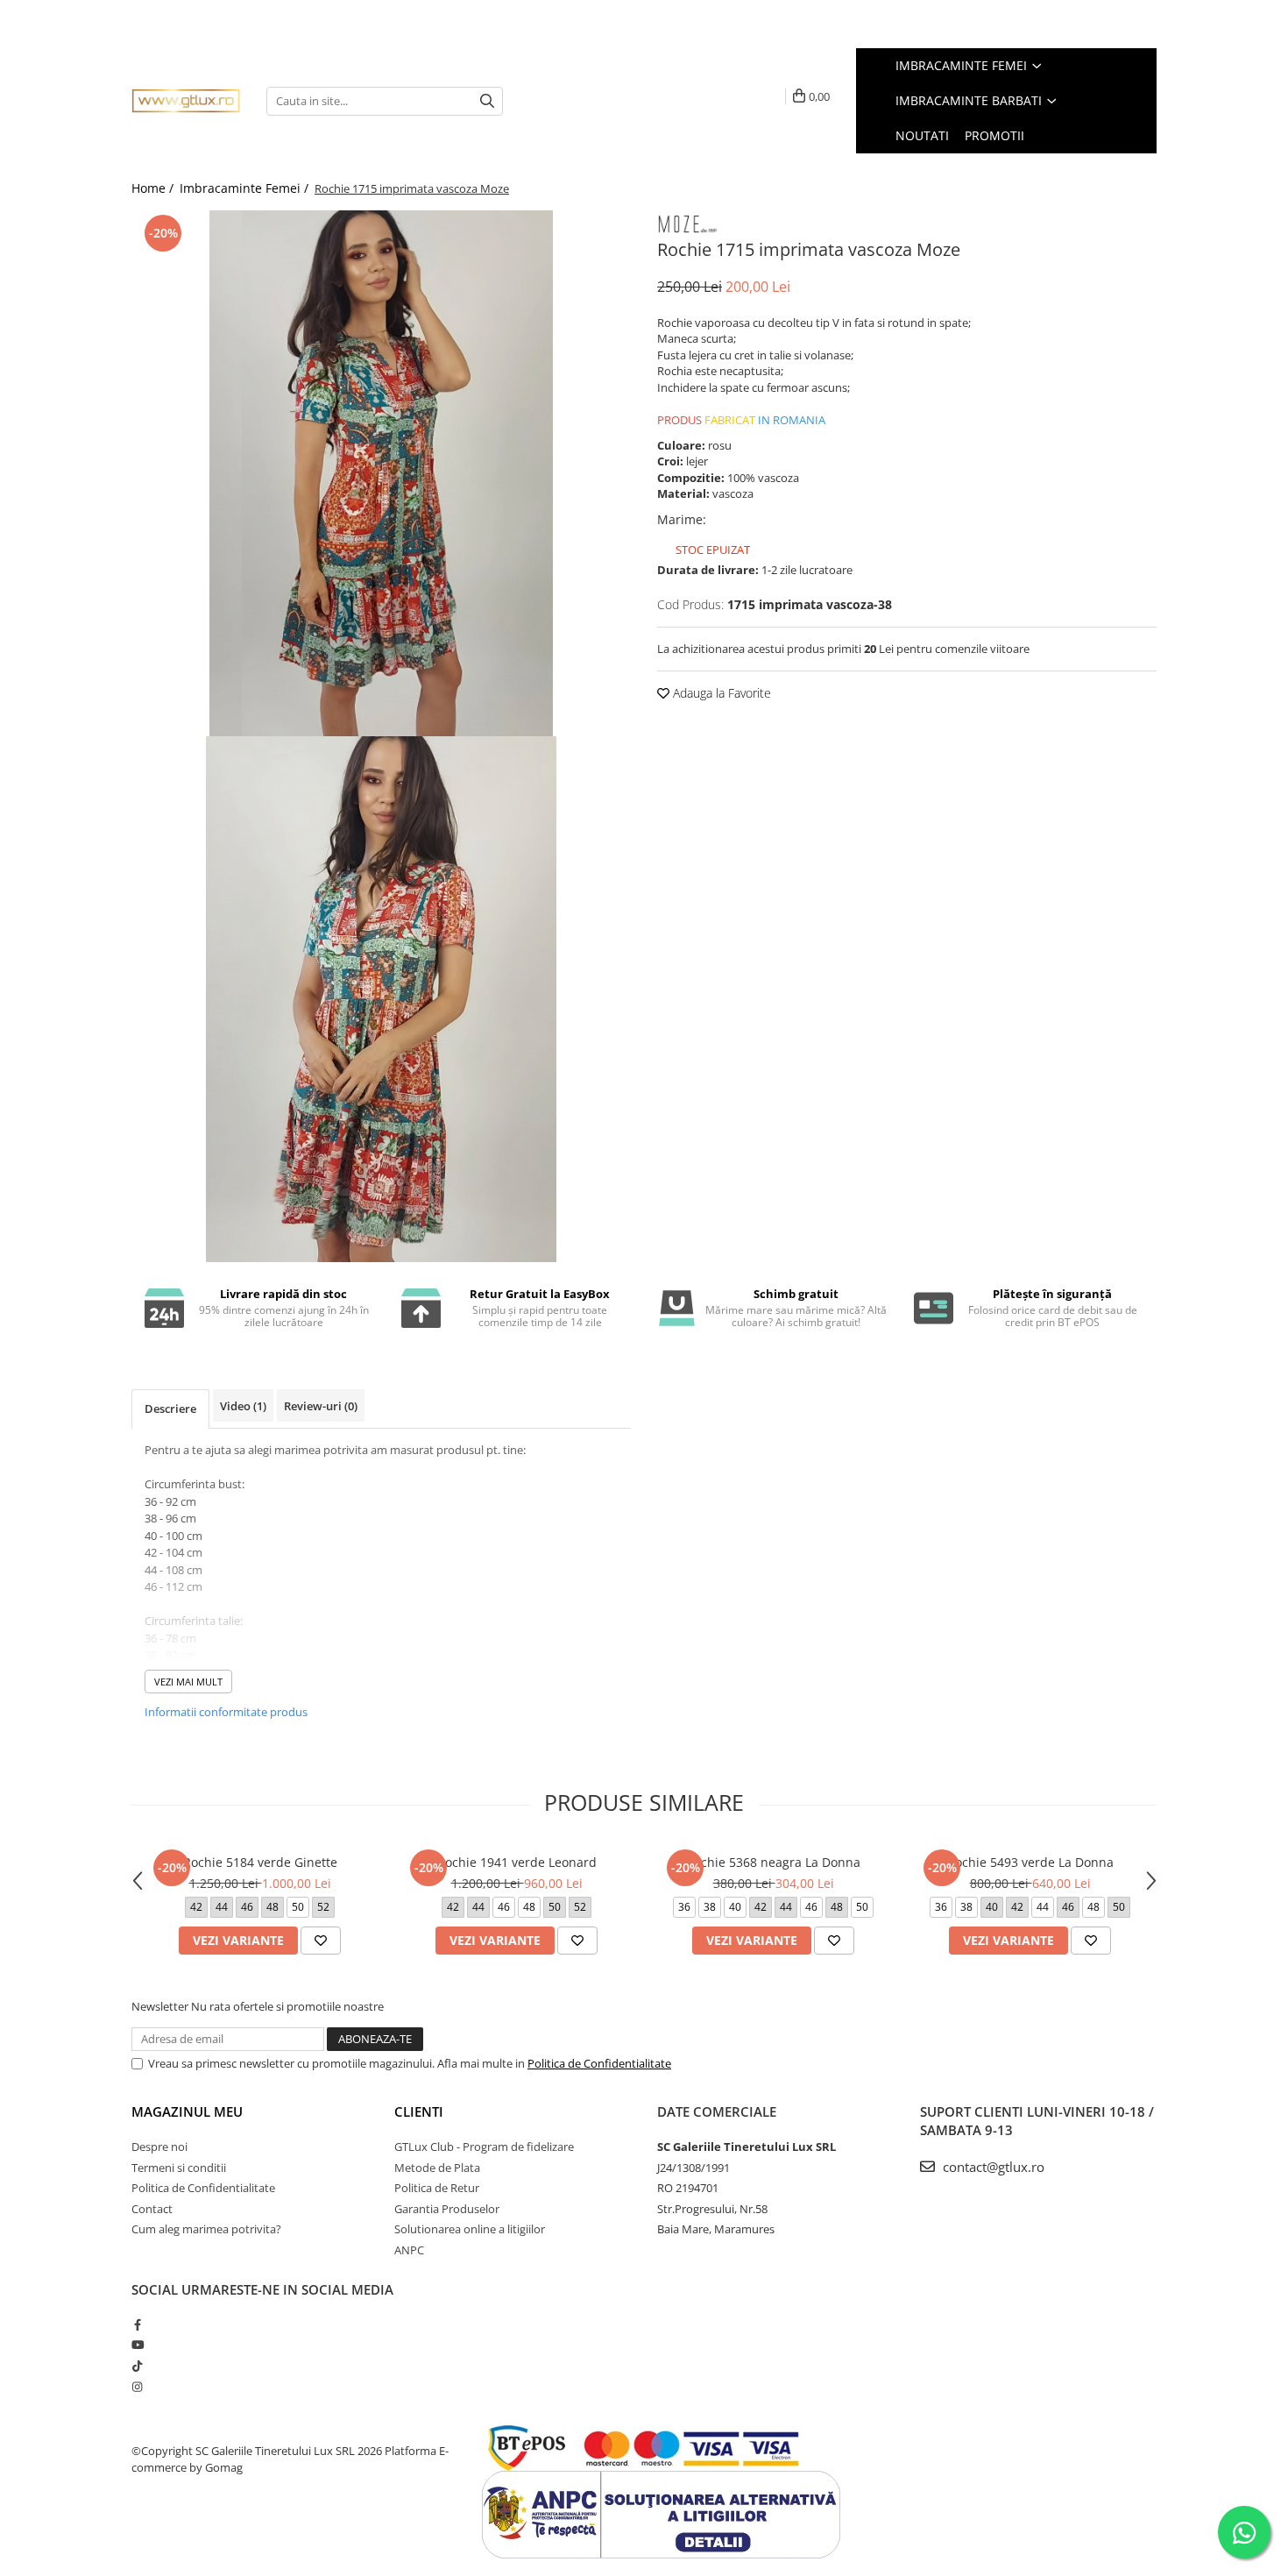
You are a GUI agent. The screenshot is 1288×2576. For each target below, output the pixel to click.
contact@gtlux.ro (992, 2167)
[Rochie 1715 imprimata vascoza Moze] (381, 473)
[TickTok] (137, 2366)
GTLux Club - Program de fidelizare (484, 2147)
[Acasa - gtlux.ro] (186, 101)
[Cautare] (487, 101)
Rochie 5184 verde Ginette (260, 1862)
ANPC (409, 2250)
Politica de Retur (437, 2188)
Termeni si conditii (179, 2168)
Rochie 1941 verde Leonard (517, 1862)
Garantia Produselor (447, 2209)
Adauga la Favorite (720, 693)
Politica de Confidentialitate (599, 2063)
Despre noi (159, 2147)
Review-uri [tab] (321, 1406)
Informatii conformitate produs (226, 1712)
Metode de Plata (437, 2168)
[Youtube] (137, 2345)
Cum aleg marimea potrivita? (206, 2229)
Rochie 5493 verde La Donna (1030, 1862)
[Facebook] (137, 2324)
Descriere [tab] (170, 1409)
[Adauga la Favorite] (321, 1941)
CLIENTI (419, 2111)
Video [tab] (243, 1406)
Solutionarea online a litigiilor (470, 2229)
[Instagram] (137, 2387)
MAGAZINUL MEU (187, 2111)
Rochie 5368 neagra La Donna (773, 1862)
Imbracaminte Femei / (246, 188)
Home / (154, 188)
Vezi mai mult (188, 1682)
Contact (152, 2209)
